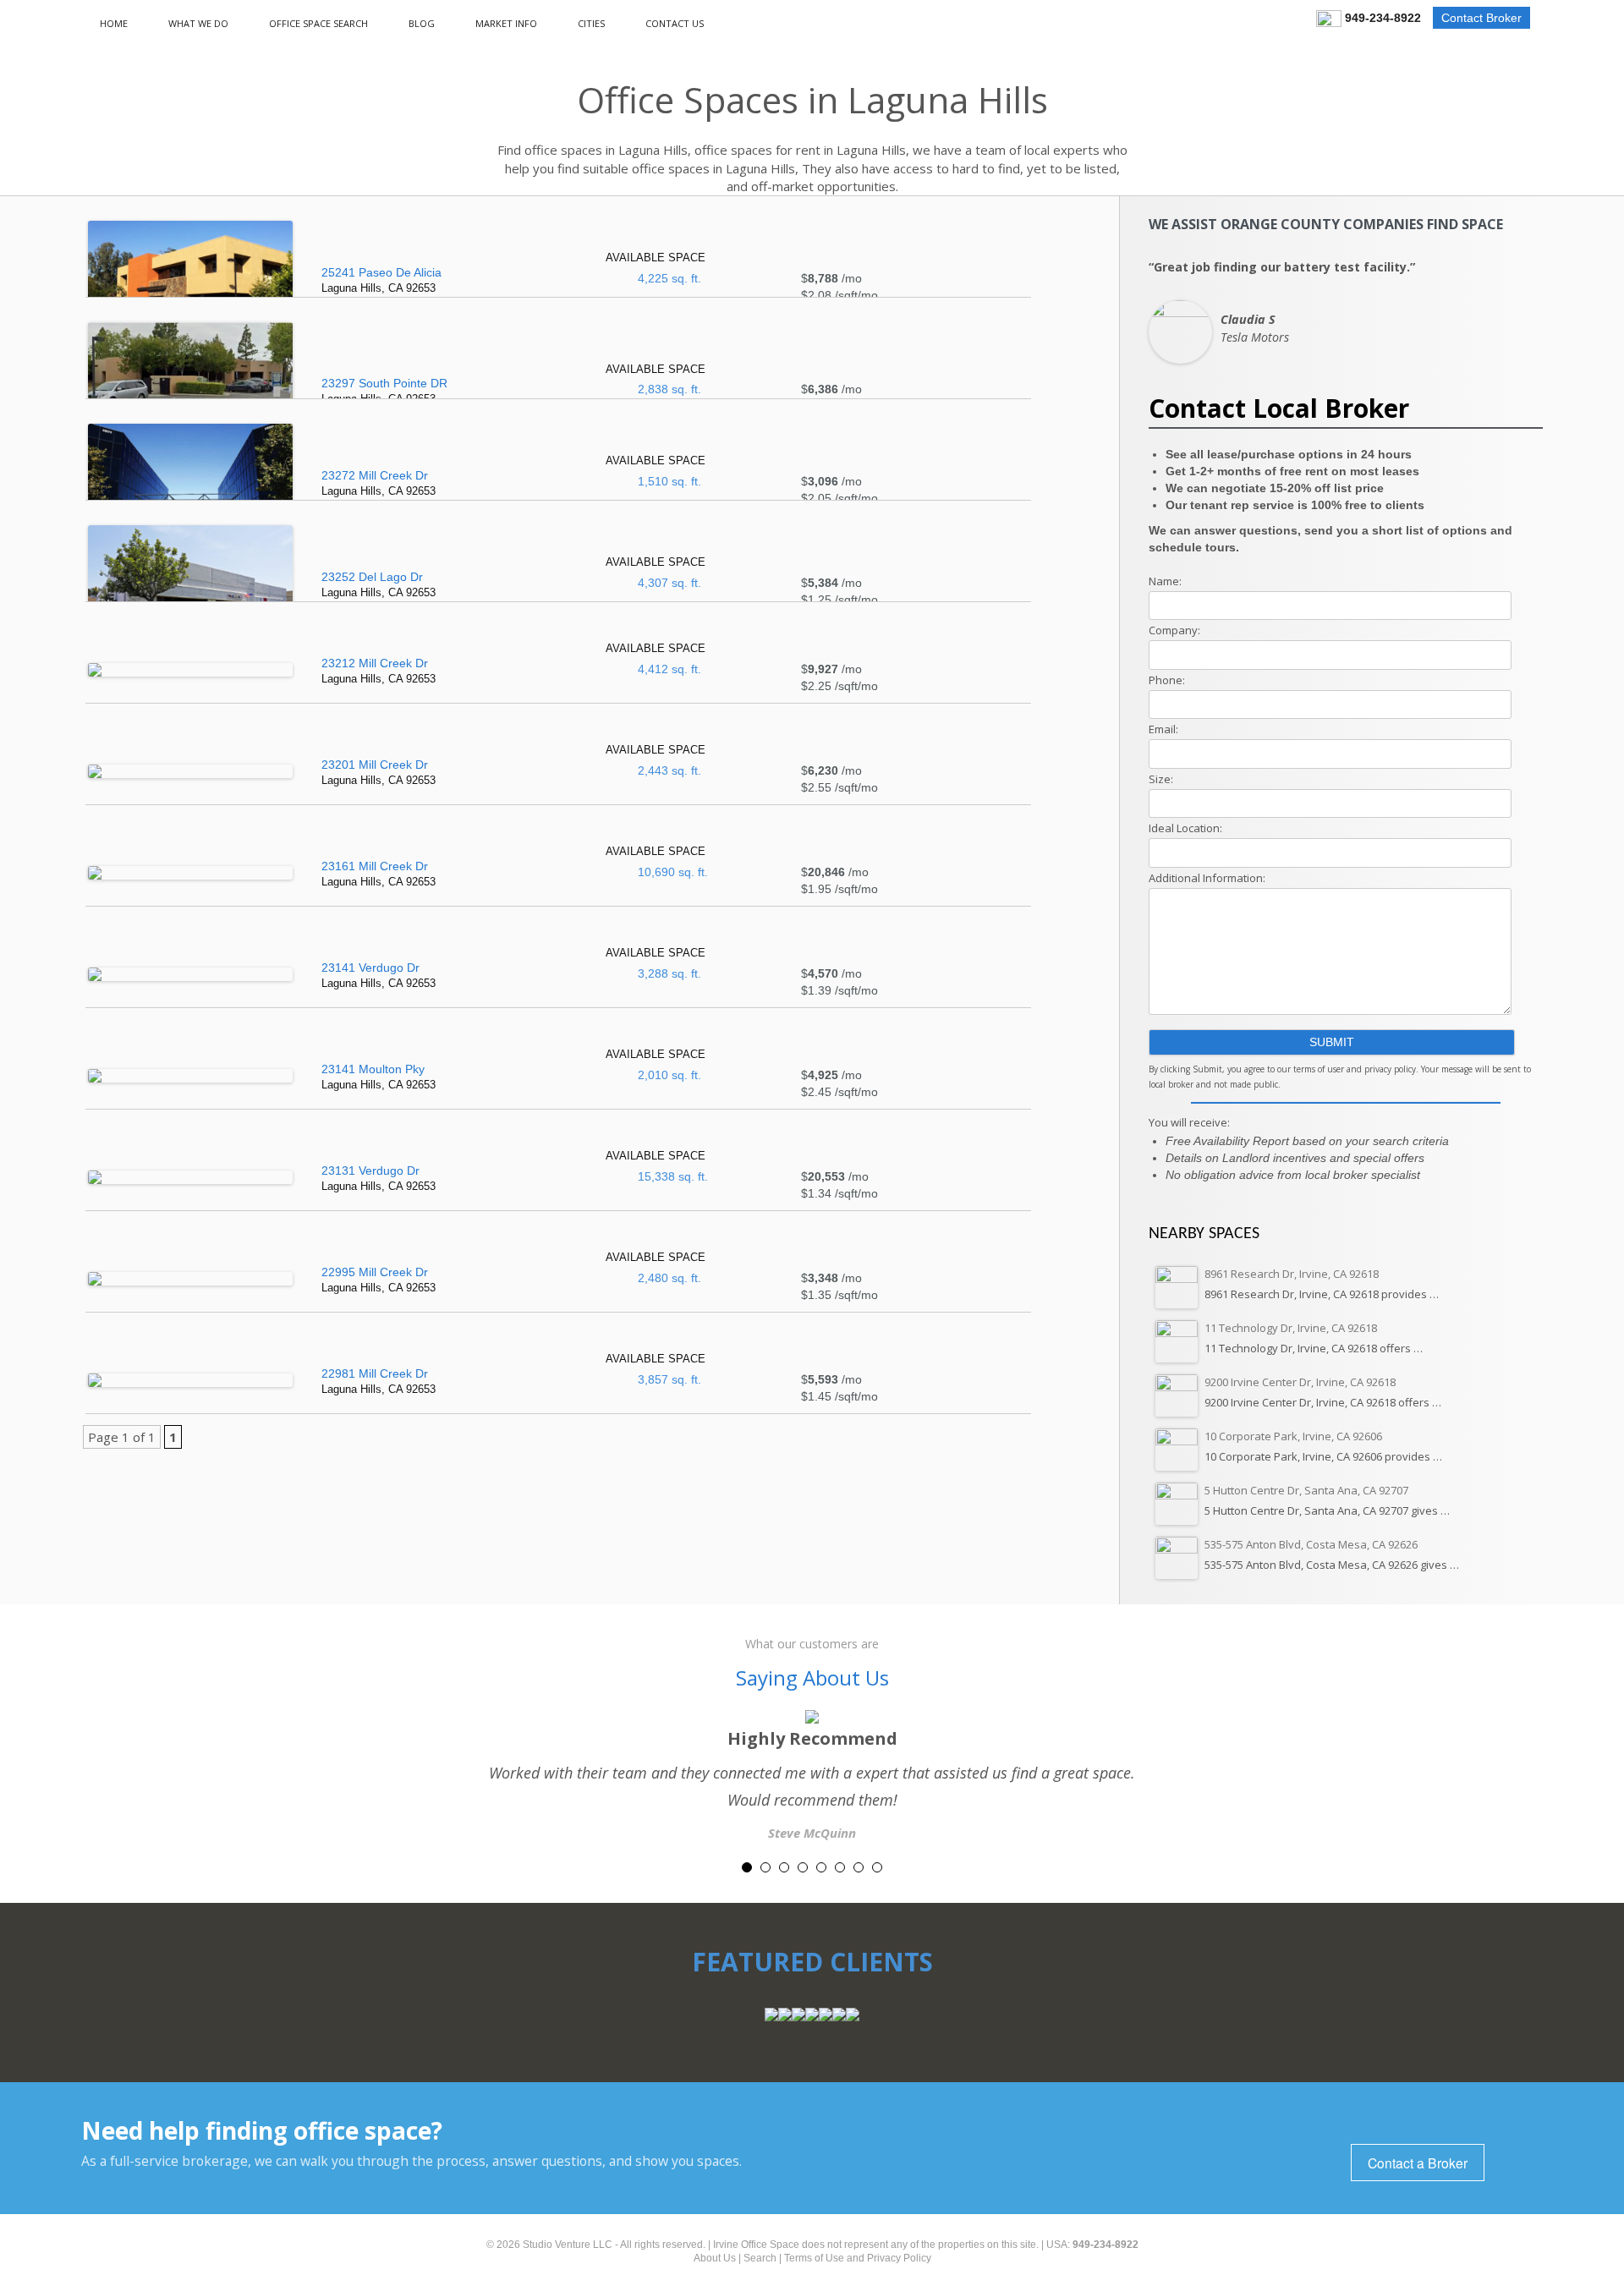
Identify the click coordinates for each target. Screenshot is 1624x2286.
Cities (591, 23)
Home (114, 23)
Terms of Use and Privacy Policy (858, 2258)
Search (760, 2258)
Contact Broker (1481, 18)
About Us (715, 2258)
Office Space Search (318, 23)
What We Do (198, 23)
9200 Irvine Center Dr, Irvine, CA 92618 (1300, 1382)
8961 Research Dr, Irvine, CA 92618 (1292, 1274)
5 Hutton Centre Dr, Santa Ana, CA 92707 (1306, 1490)
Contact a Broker (1418, 2163)
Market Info (506, 23)
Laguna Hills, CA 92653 (381, 280)
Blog (422, 23)
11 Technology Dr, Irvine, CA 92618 (1291, 1328)
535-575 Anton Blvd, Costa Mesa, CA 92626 (1311, 1544)
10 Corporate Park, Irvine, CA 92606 (1293, 1436)
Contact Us (675, 23)
